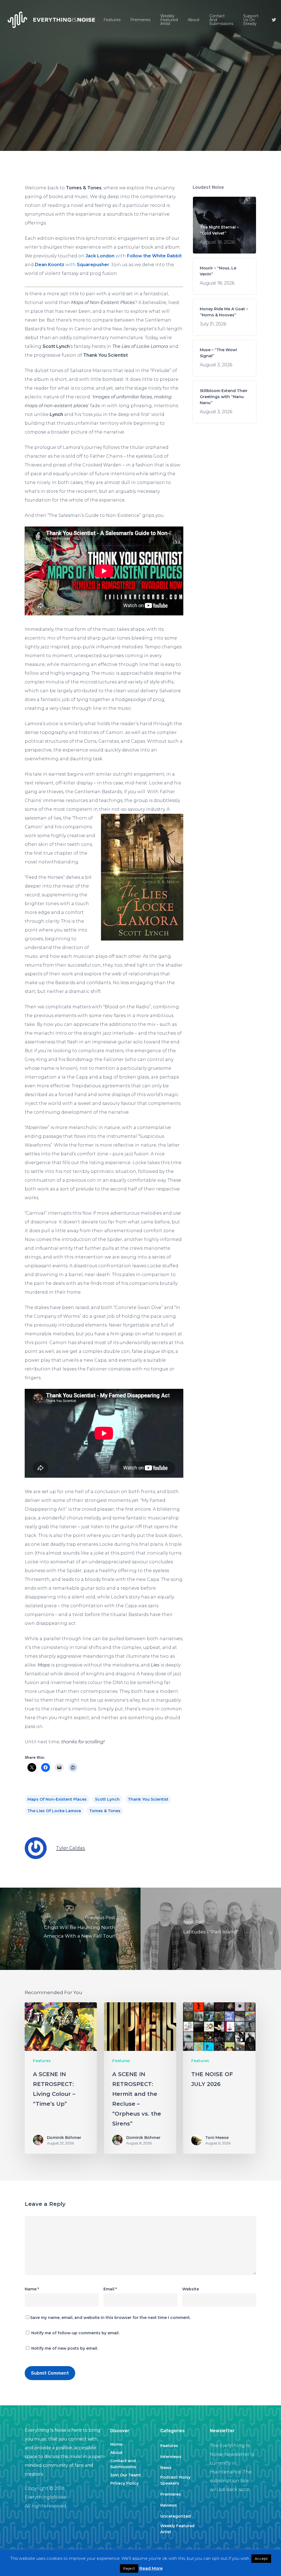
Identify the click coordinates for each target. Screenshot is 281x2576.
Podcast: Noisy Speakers (175, 2480)
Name (32, 2289)
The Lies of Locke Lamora (54, 1811)
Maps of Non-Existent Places (57, 1799)
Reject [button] (129, 2568)
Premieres (171, 2494)
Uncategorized (175, 2516)
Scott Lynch (107, 1799)
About (116, 2453)
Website (191, 2289)
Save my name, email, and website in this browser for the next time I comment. (110, 2318)
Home (116, 2444)
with (134, 256)
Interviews (171, 2457)
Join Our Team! (126, 2475)
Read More (151, 2568)
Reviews (169, 2505)
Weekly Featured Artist (177, 2529)
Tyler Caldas (71, 1848)
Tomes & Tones (105, 1811)
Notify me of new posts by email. (65, 2348)
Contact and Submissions (123, 2464)
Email (110, 2289)
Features (140, 114)
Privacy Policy (124, 2483)
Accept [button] (261, 2558)
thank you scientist (148, 1799)
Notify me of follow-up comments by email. (75, 2333)
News (166, 2468)
